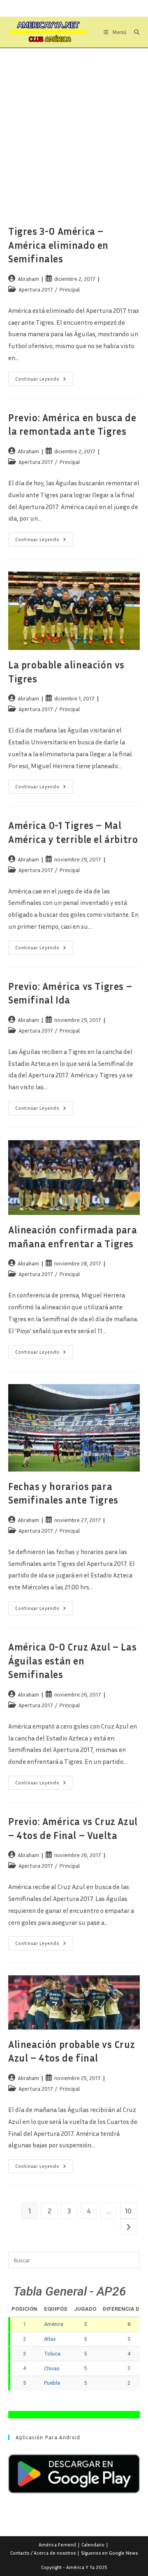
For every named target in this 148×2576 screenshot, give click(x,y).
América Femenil (57, 2545)
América (54, 2324)
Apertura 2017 (36, 289)
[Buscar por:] (134, 32)
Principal (69, 289)
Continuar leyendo (44, 381)
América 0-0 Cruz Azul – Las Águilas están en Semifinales (72, 1661)
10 (128, 2211)
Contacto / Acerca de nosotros (43, 2553)
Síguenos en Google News (109, 2553)
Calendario (93, 2545)
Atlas (50, 2339)
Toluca (52, 2354)
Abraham (28, 279)
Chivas (52, 2368)
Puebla (52, 2383)
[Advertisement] (74, 126)
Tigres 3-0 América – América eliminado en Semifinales (58, 245)
